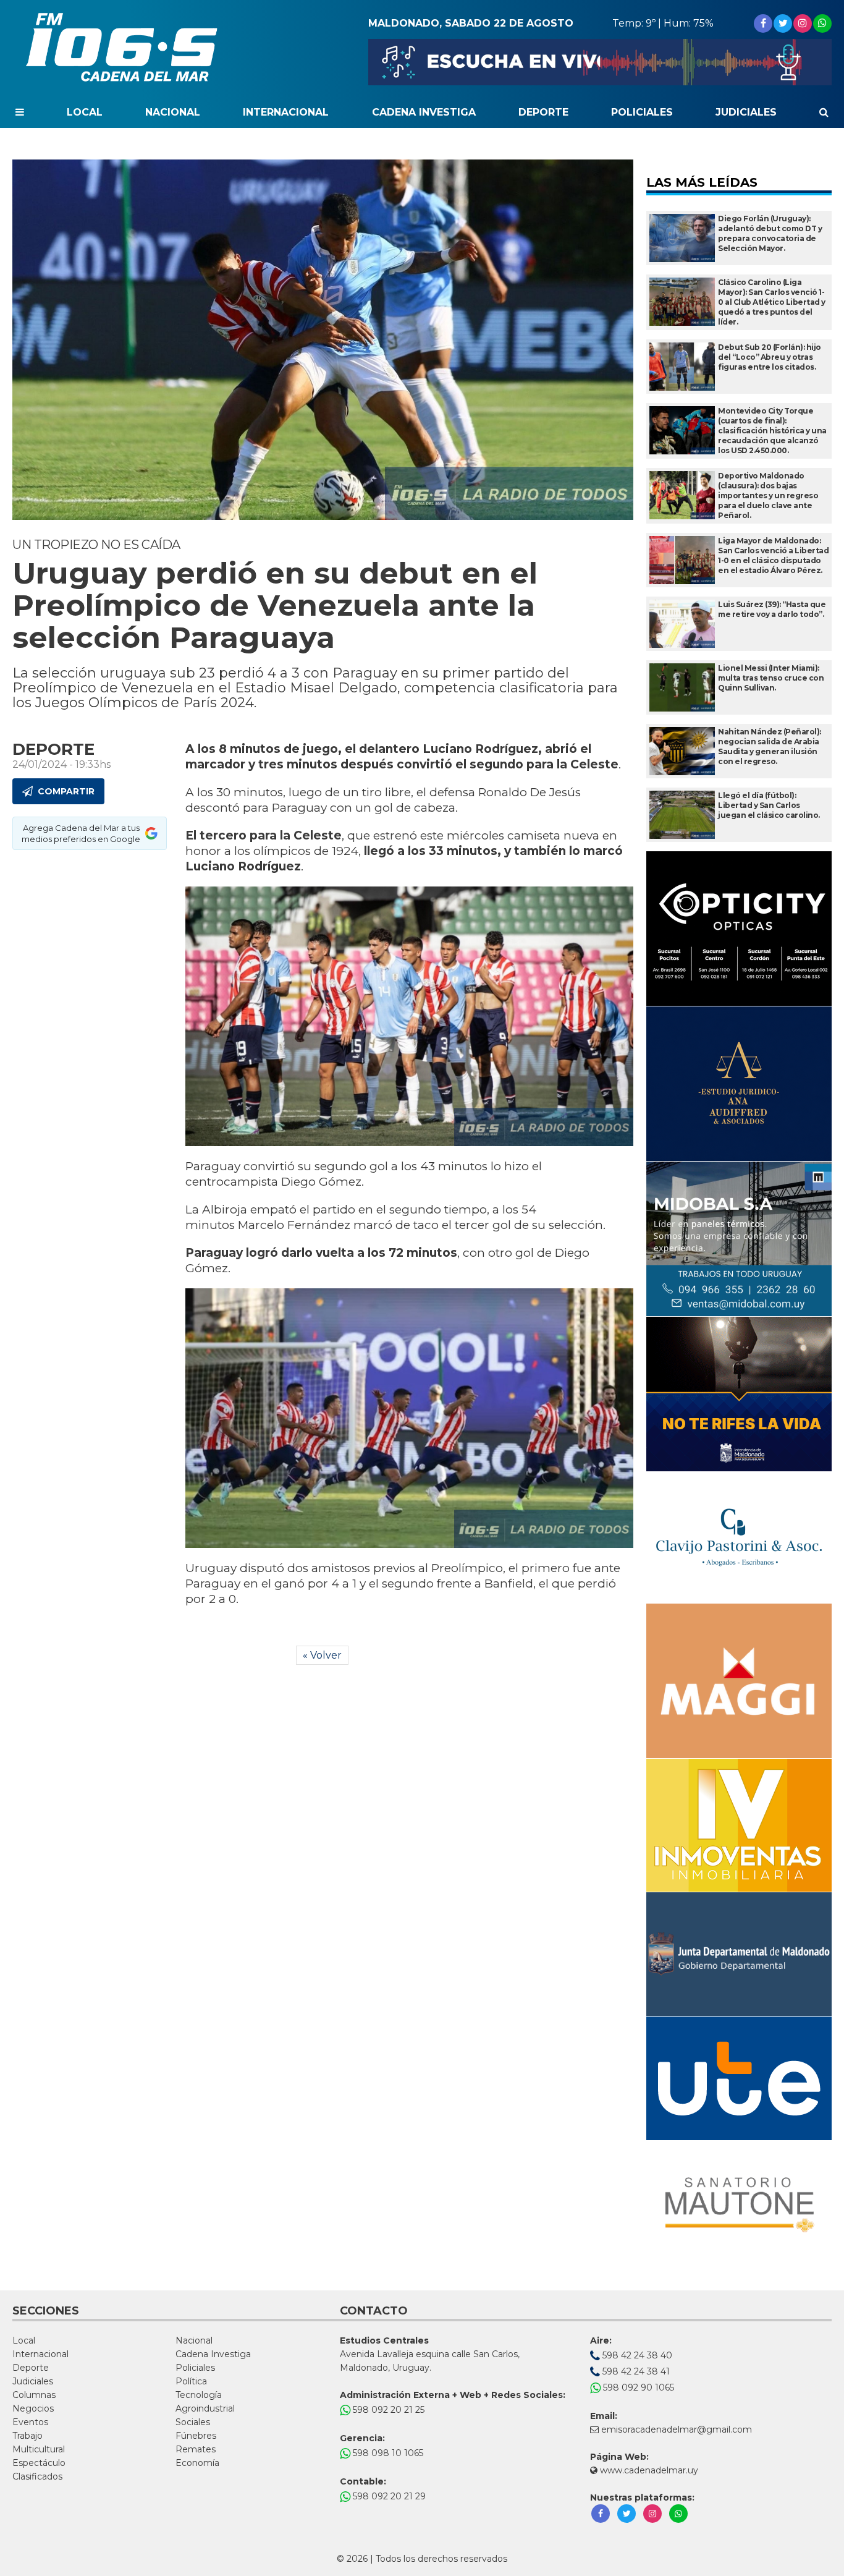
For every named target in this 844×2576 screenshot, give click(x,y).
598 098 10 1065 (387, 2453)
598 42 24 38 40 (636, 2355)
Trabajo (27, 2436)
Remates (196, 2449)
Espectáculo (39, 2463)
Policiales (642, 112)
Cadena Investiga (424, 112)
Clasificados (37, 2476)
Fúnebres (196, 2436)
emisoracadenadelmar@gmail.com (677, 2429)
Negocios (33, 2408)
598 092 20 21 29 (388, 2496)
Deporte (543, 112)
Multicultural (39, 2449)
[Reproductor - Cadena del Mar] (600, 62)
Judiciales (746, 112)
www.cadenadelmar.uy (648, 2470)
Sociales (193, 2422)
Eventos (30, 2422)
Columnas (34, 2395)
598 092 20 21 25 (387, 2410)
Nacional (173, 112)
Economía (197, 2463)
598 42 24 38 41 (635, 2371)
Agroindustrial (205, 2408)
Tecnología (199, 2395)
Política (191, 2381)
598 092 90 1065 (637, 2387)
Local (85, 112)
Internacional (286, 112)
